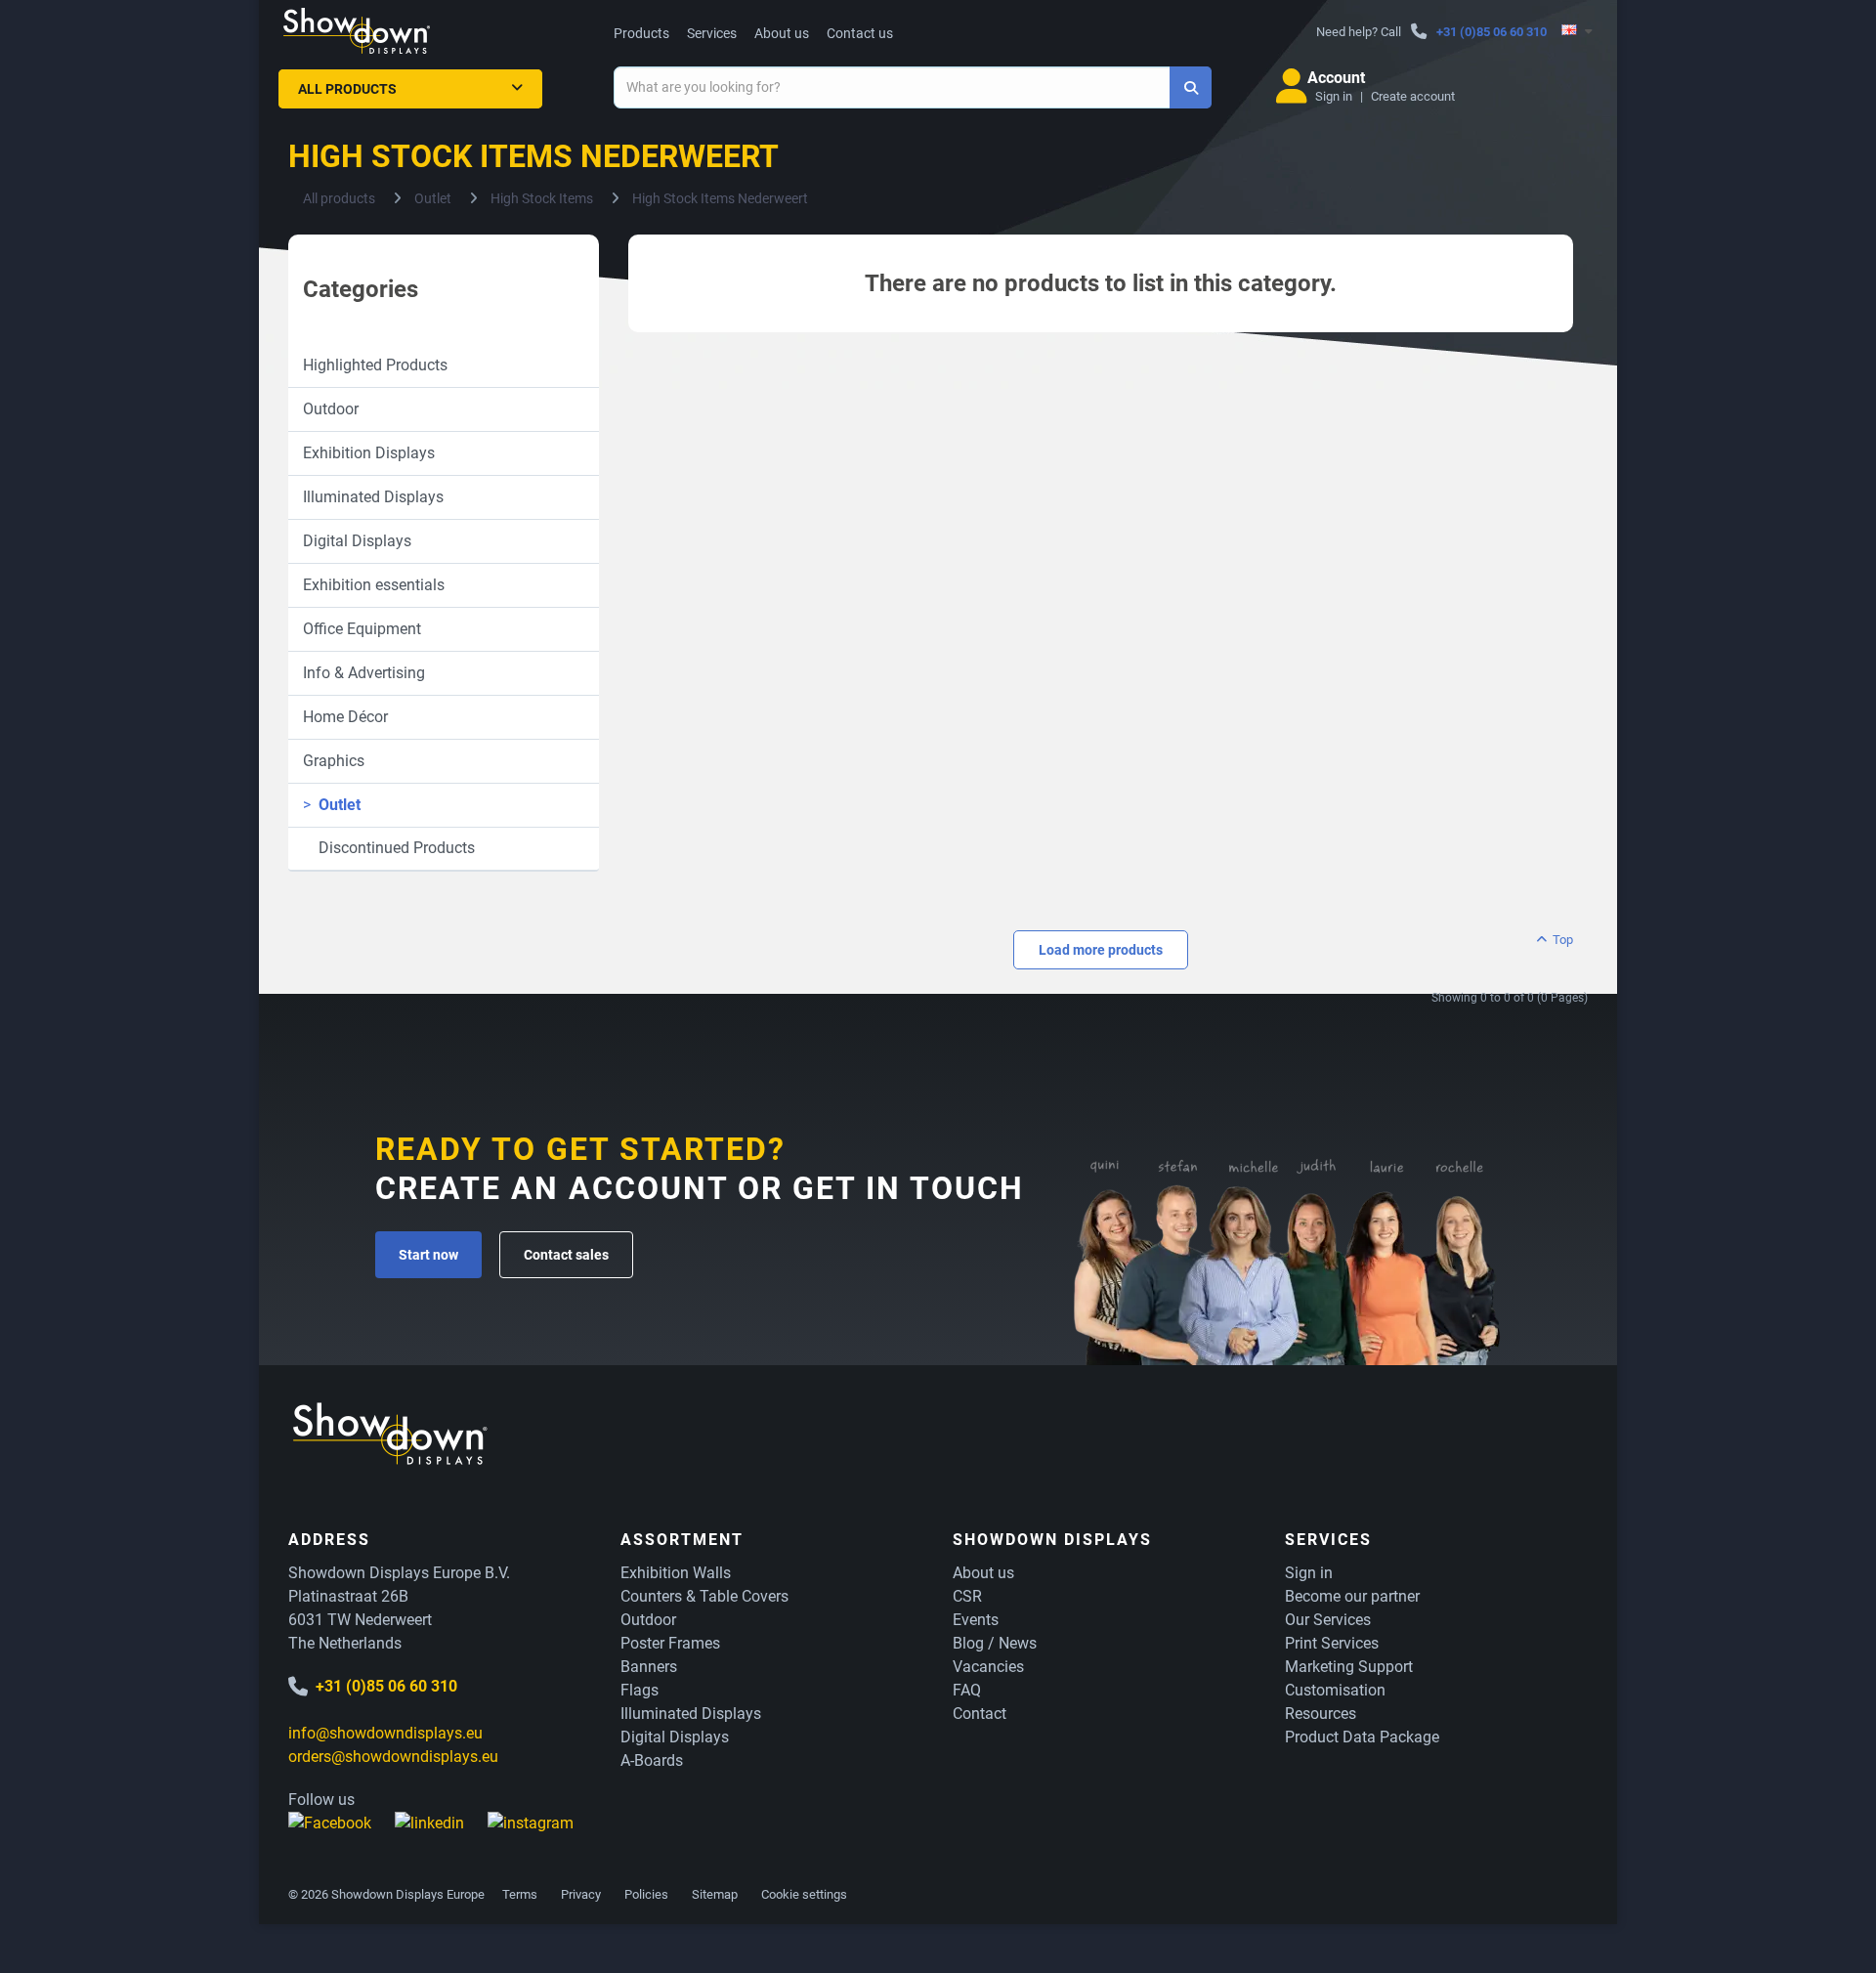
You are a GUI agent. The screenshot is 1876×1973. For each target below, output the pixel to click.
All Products (347, 89)
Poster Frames (670, 1643)
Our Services (1328, 1620)
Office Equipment (362, 629)
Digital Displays (357, 541)
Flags (640, 1690)
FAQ (967, 1690)
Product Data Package (1362, 1737)
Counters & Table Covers (704, 1596)
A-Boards (652, 1760)
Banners (649, 1667)
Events (976, 1620)
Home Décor (345, 717)
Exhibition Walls (676, 1573)
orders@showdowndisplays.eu (393, 1757)
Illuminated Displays (373, 497)
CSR (967, 1596)
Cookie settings (804, 1894)
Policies (646, 1894)
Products (641, 33)
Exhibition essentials (374, 585)
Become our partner (1352, 1596)
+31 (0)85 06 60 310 (1492, 32)
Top (1561, 940)
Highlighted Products (375, 365)
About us (782, 33)
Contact (980, 1714)
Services (712, 33)
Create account (1413, 96)
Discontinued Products (389, 848)
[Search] (1191, 87)
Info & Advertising (364, 673)
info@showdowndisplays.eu (385, 1733)
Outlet (332, 805)
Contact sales (566, 1255)
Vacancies (988, 1667)
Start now (428, 1255)
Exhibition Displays (369, 453)
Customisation (1335, 1690)
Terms (520, 1894)
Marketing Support (1349, 1667)
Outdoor (331, 409)
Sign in (1334, 96)
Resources (1321, 1714)
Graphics (334, 761)
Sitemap (715, 1894)
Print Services (1332, 1643)
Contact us (860, 33)
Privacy (581, 1894)
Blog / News (995, 1643)
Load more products (1101, 950)
